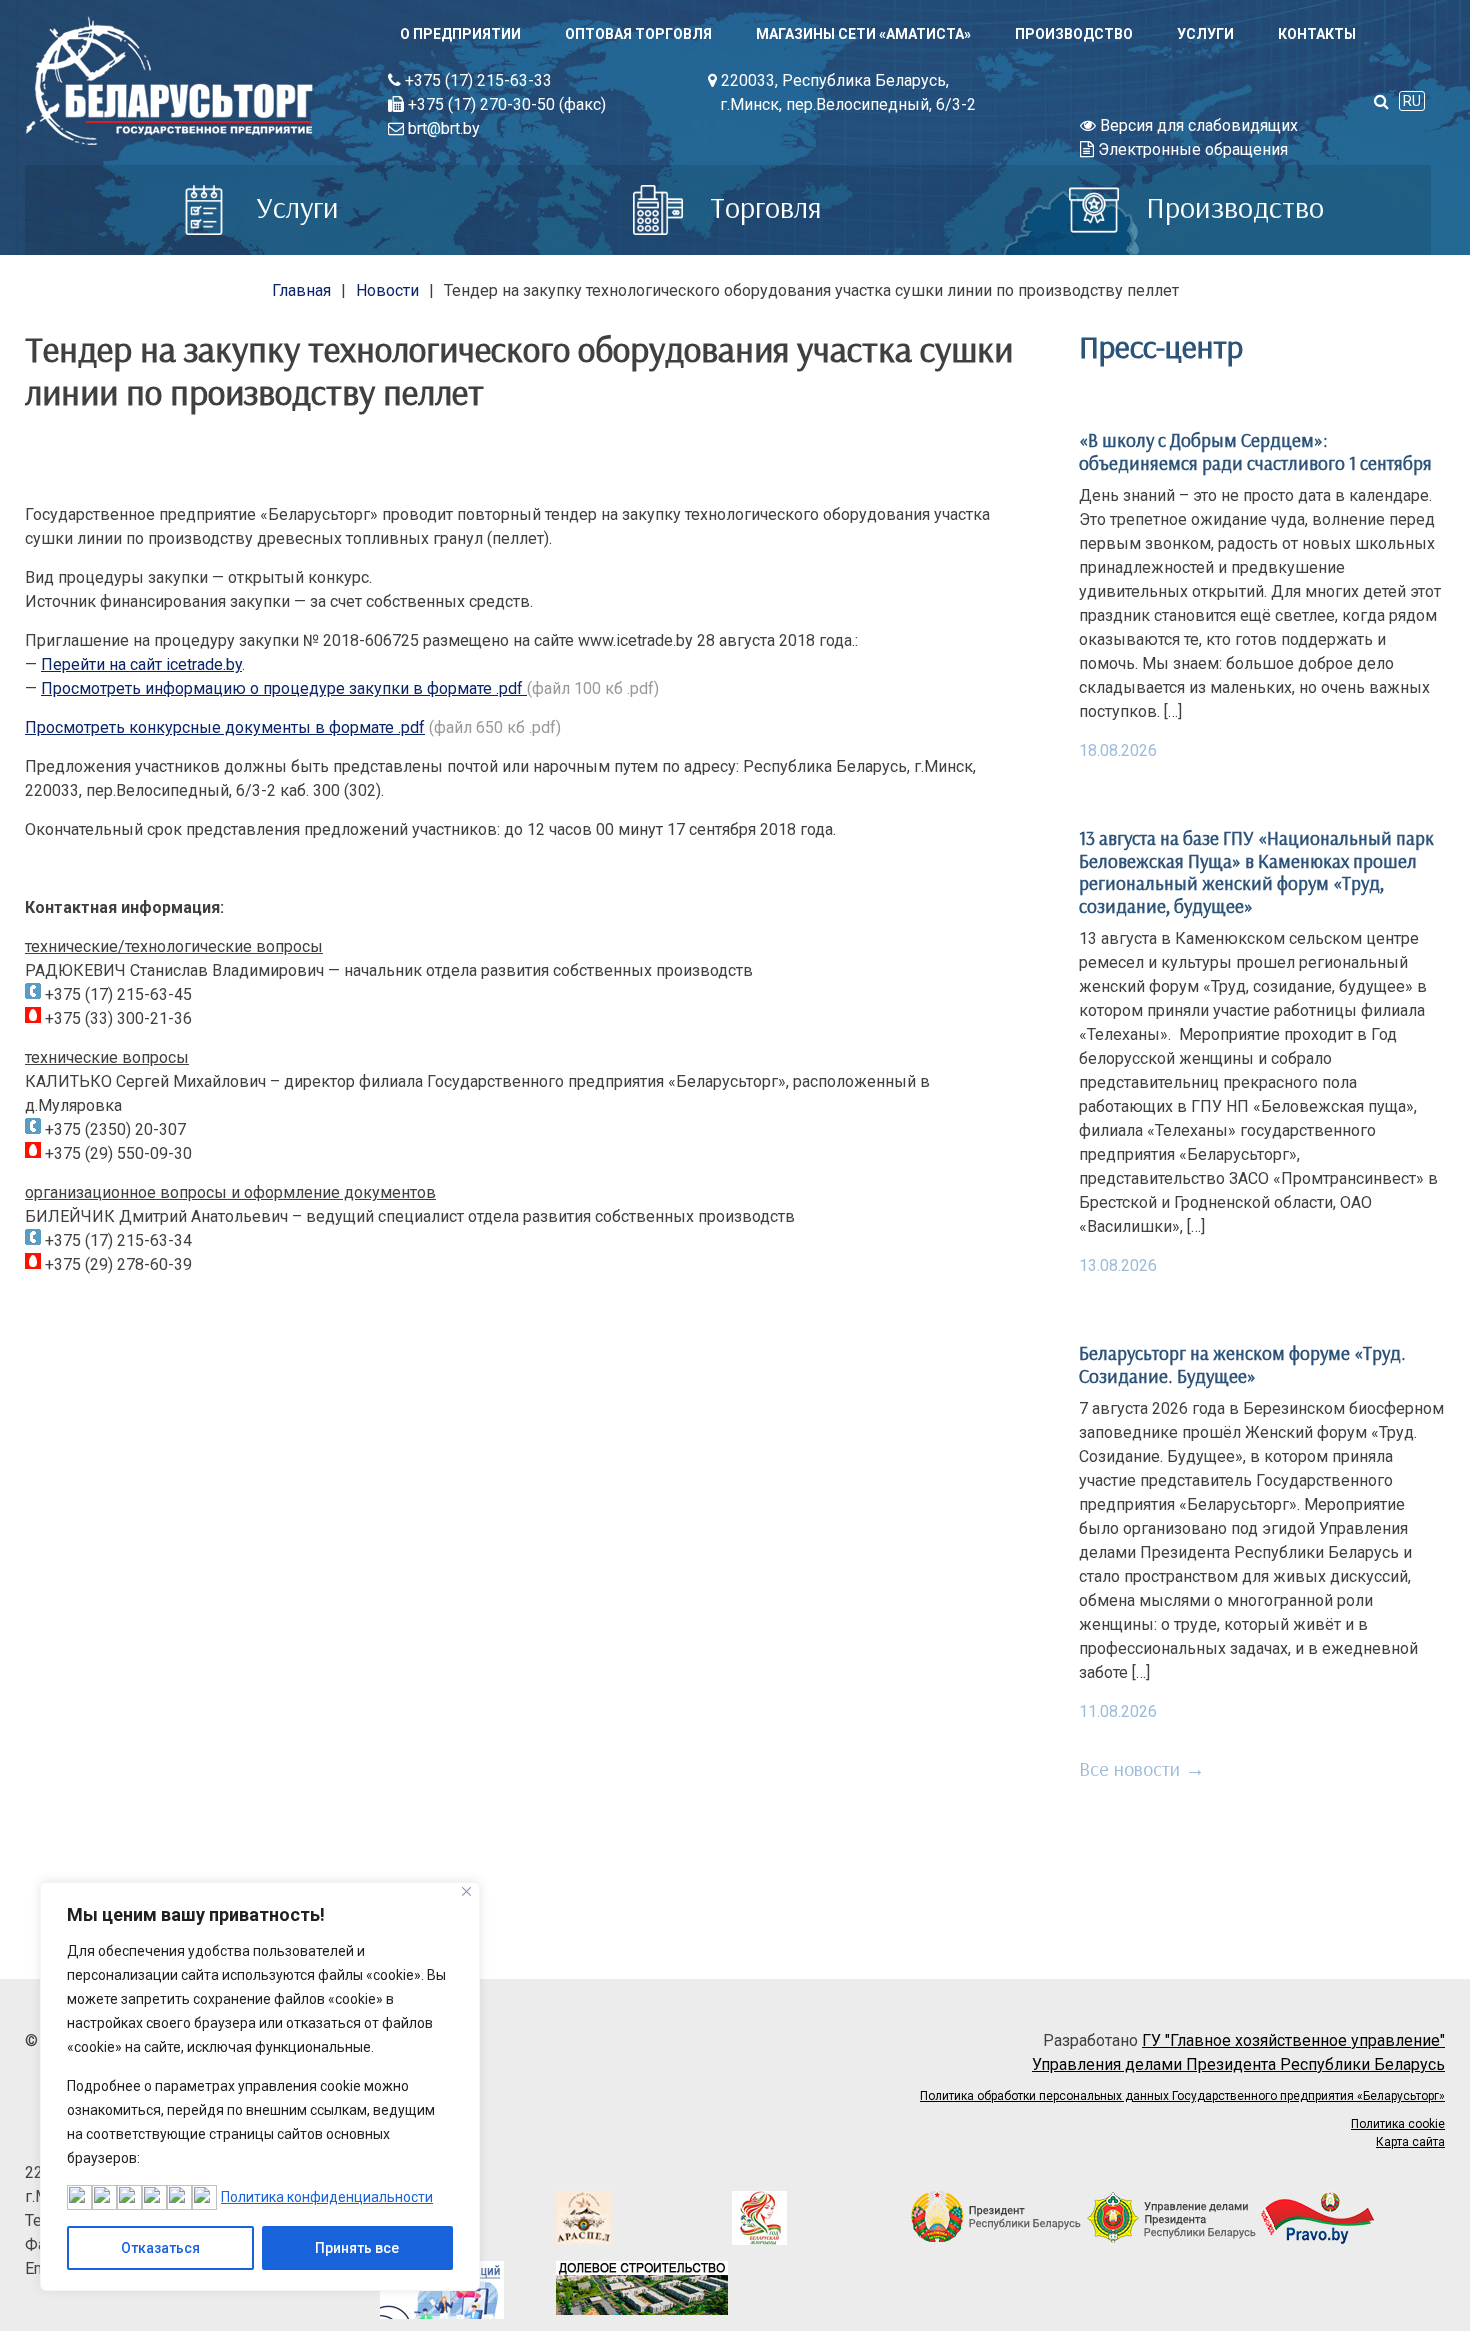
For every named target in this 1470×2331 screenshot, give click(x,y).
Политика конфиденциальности (327, 2197)
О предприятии (460, 34)
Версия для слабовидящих (1197, 125)
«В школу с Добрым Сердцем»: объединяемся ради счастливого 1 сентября (1255, 451)
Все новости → (1142, 1768)
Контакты (1317, 34)
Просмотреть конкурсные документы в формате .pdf (225, 727)
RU (1412, 101)
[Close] (466, 1891)
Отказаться (160, 2248)
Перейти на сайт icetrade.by (141, 664)
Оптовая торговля (638, 34)
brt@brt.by (442, 128)
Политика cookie (1398, 2124)
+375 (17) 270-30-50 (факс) (505, 104)
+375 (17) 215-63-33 (476, 80)
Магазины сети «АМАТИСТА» (863, 34)
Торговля (762, 207)
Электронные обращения (1191, 149)
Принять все (357, 2248)
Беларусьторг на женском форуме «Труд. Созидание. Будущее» (1242, 1364)
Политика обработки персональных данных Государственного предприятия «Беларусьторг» (1182, 2096)
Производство (1074, 34)
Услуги (1205, 34)
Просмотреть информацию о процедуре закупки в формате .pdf (284, 688)
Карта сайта (1410, 2142)
